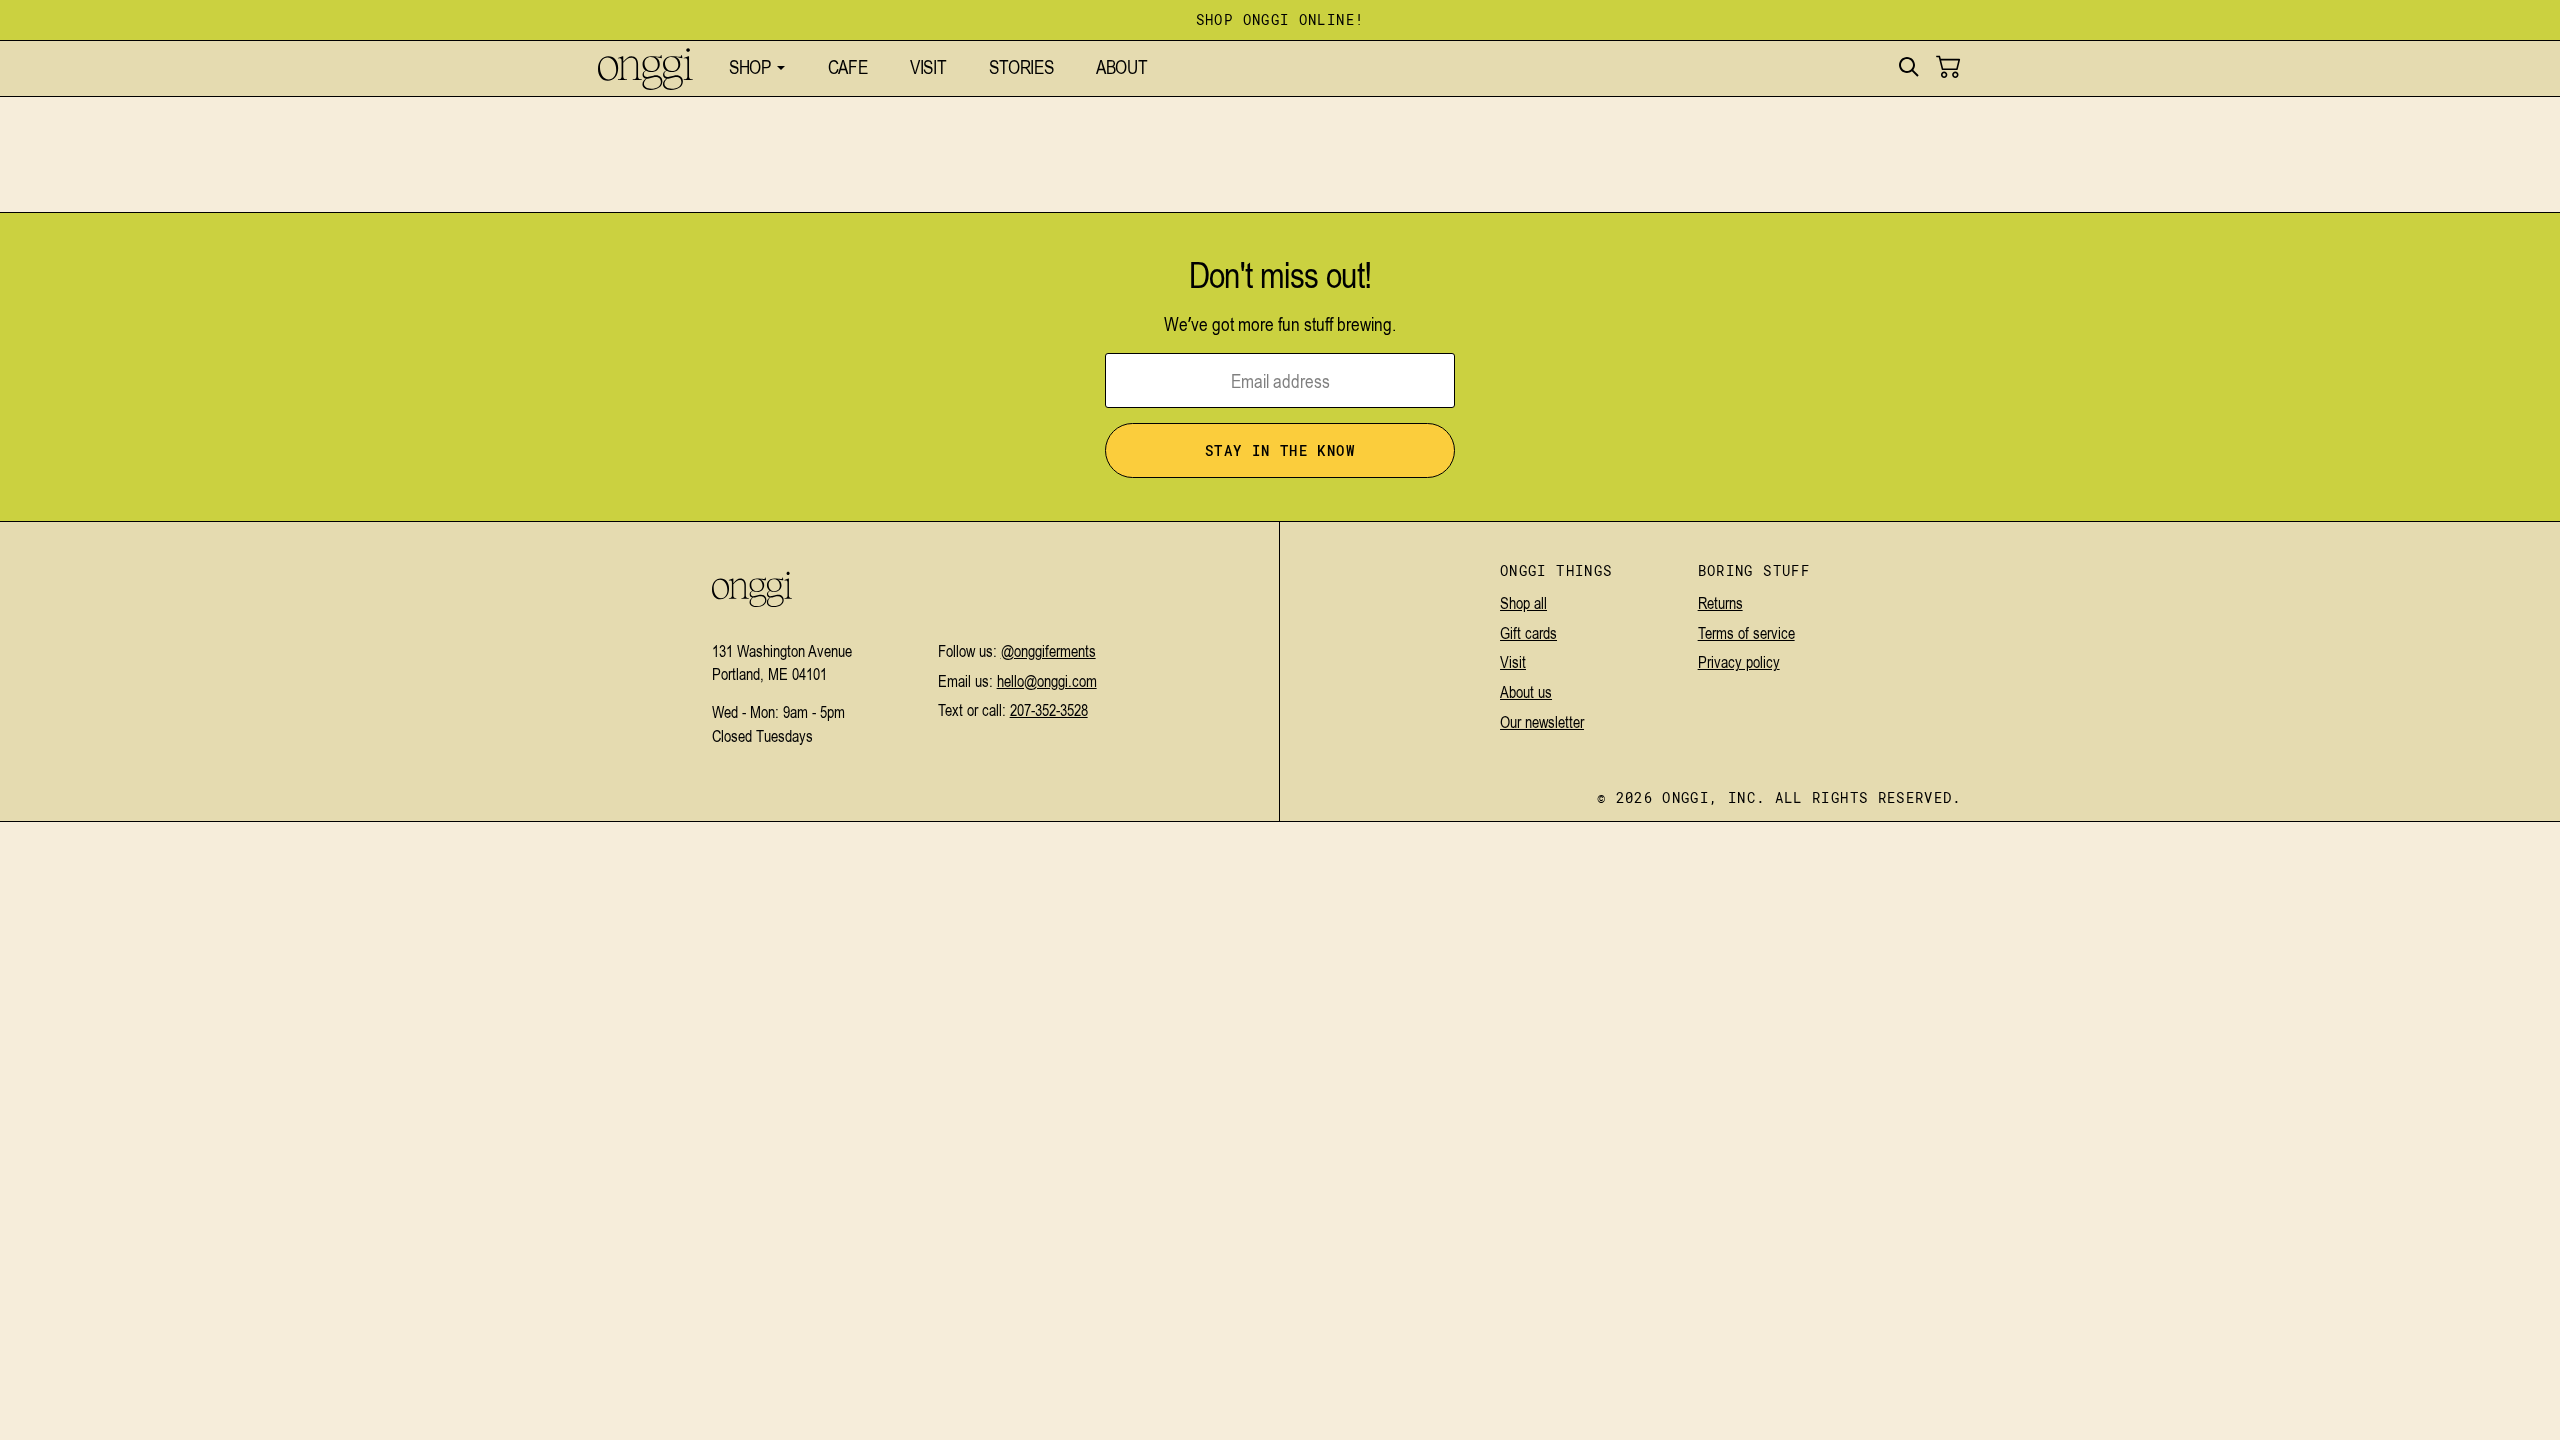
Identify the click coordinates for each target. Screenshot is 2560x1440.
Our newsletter (1542, 722)
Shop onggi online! (1280, 20)
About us (1526, 692)
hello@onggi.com (1047, 681)
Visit (1513, 662)
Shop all (1523, 603)
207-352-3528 (1049, 710)
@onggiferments (1048, 651)
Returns (1720, 603)
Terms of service (1746, 633)
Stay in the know (1280, 451)
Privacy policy (1739, 662)
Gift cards (1528, 633)
